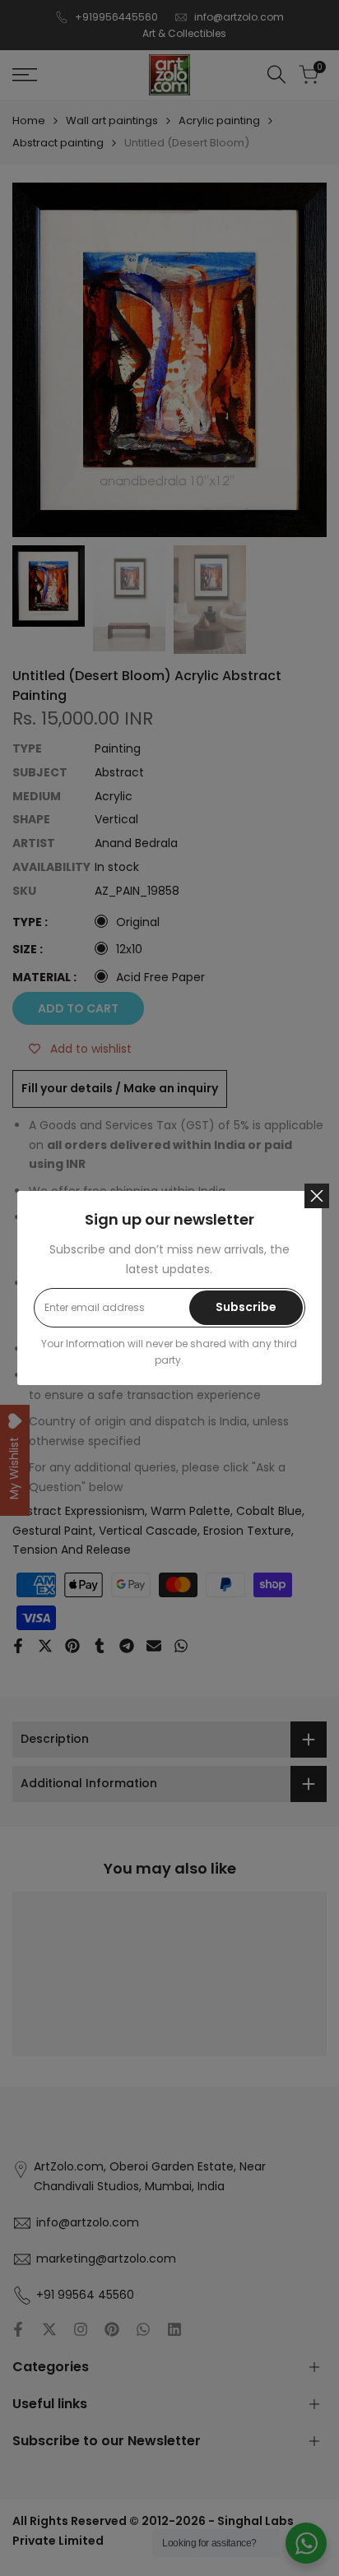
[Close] (317, 1196)
